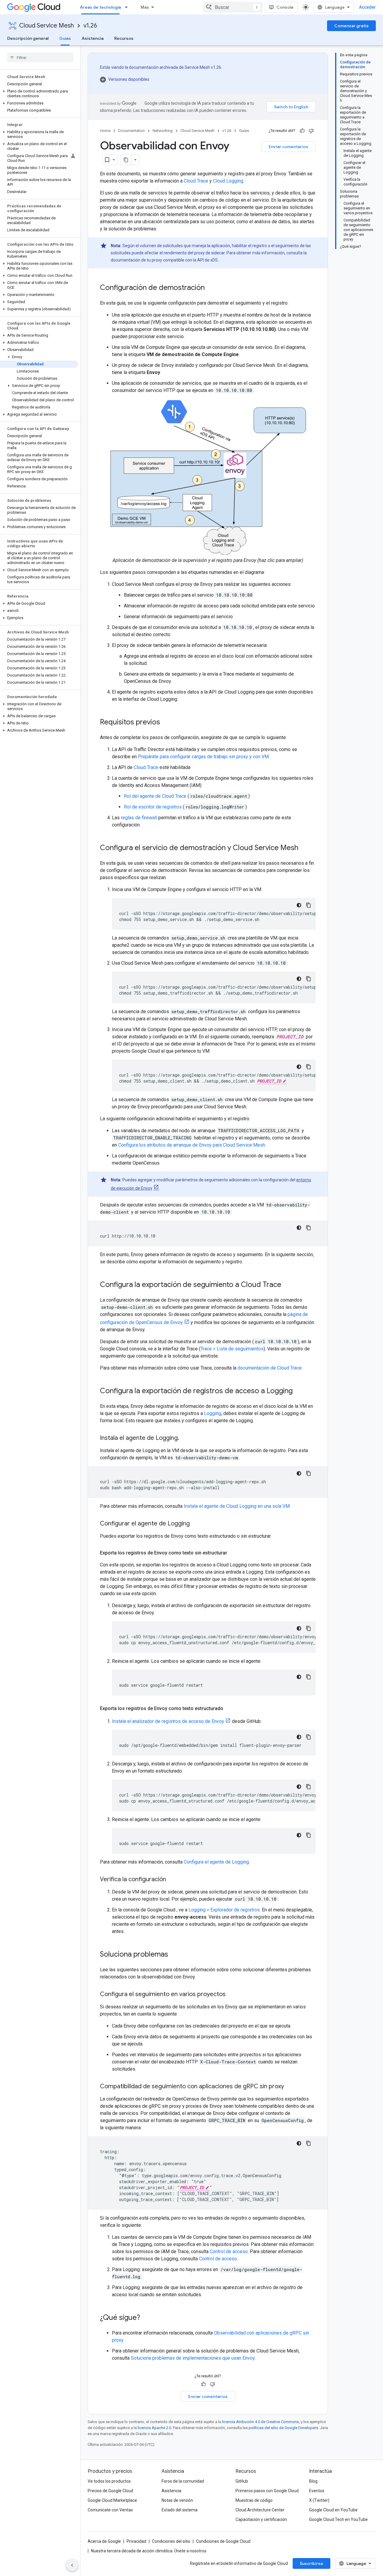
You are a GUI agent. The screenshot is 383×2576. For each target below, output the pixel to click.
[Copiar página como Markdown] (126, 160)
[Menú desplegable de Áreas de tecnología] (128, 7)
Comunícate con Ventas (110, 2510)
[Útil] (302, 131)
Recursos (124, 38)
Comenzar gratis (351, 26)
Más (145, 7)
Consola (285, 7)
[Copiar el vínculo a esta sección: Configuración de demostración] (211, 288)
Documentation (132, 131)
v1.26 (90, 26)
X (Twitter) (319, 2500)
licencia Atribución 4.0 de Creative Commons (260, 2422)
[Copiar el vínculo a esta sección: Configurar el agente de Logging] (196, 1524)
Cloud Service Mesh (47, 26)
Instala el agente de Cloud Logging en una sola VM (237, 1506)
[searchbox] (40, 57)
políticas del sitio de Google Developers (283, 2428)
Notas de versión (177, 2500)
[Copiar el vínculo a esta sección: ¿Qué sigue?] (146, 2318)
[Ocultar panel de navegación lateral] (72, 2565)
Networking (163, 131)
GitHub (242, 2481)
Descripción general (28, 38)
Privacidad (136, 2541)
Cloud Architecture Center (260, 2510)
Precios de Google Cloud (110, 2491)
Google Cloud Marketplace (112, 2500)
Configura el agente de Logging (216, 1862)
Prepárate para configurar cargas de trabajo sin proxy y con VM (203, 757)
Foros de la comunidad (183, 2481)
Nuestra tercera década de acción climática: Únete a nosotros (149, 2551)
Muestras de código (254, 2500)
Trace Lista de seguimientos (232, 1349)
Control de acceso (229, 2251)
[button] (39, 94)
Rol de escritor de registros (153, 807)
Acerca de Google (104, 2541)
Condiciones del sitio (171, 2541)
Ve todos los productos (109, 2481)
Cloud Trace (196, 181)
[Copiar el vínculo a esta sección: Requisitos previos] (166, 723)
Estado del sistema (180, 2510)
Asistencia (93, 38)
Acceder (367, 7)
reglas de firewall (139, 818)
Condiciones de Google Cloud (223, 2541)
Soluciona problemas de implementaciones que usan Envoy (193, 2358)
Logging (213, 1413)
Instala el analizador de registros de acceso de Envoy (168, 1721)
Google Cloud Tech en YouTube (338, 2519)
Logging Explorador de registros (224, 1910)
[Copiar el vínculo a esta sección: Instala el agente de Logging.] (185, 1438)
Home (105, 131)
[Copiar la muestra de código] (308, 905)
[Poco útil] (311, 131)
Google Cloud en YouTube (333, 2510)
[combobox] (233, 7)
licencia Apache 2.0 (154, 2428)
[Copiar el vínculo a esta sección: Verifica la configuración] (172, 1880)
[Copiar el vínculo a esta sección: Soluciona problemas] (174, 1955)
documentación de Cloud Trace (270, 1368)
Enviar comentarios (288, 147)
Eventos (317, 2491)
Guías (65, 38)
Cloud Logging (228, 181)
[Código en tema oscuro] (299, 905)
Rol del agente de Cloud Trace (155, 796)
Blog (313, 2481)
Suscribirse (311, 2563)
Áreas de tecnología (100, 7)
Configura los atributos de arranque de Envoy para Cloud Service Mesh (192, 1145)
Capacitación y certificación (261, 2519)
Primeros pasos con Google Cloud (267, 2491)
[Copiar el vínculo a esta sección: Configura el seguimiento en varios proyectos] (232, 1995)
